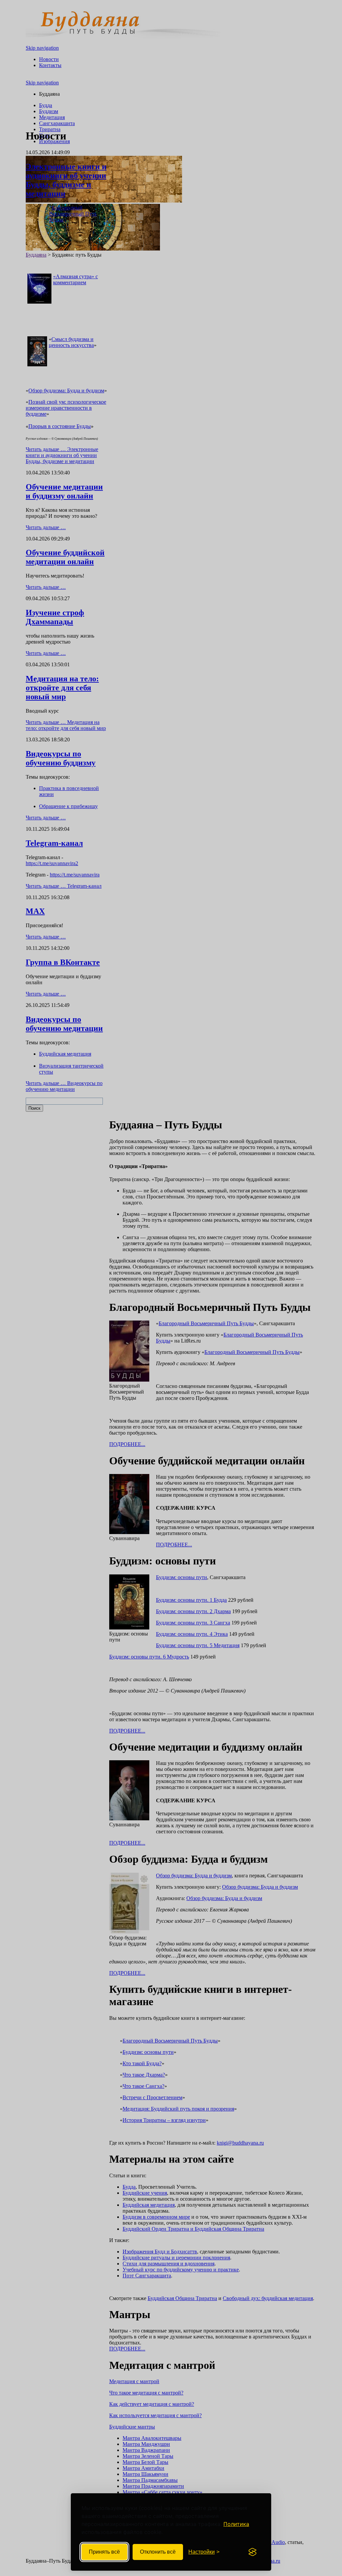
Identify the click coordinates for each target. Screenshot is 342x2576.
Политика (236, 2524)
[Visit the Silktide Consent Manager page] (252, 2552)
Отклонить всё (158, 2552)
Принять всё (104, 2552)
